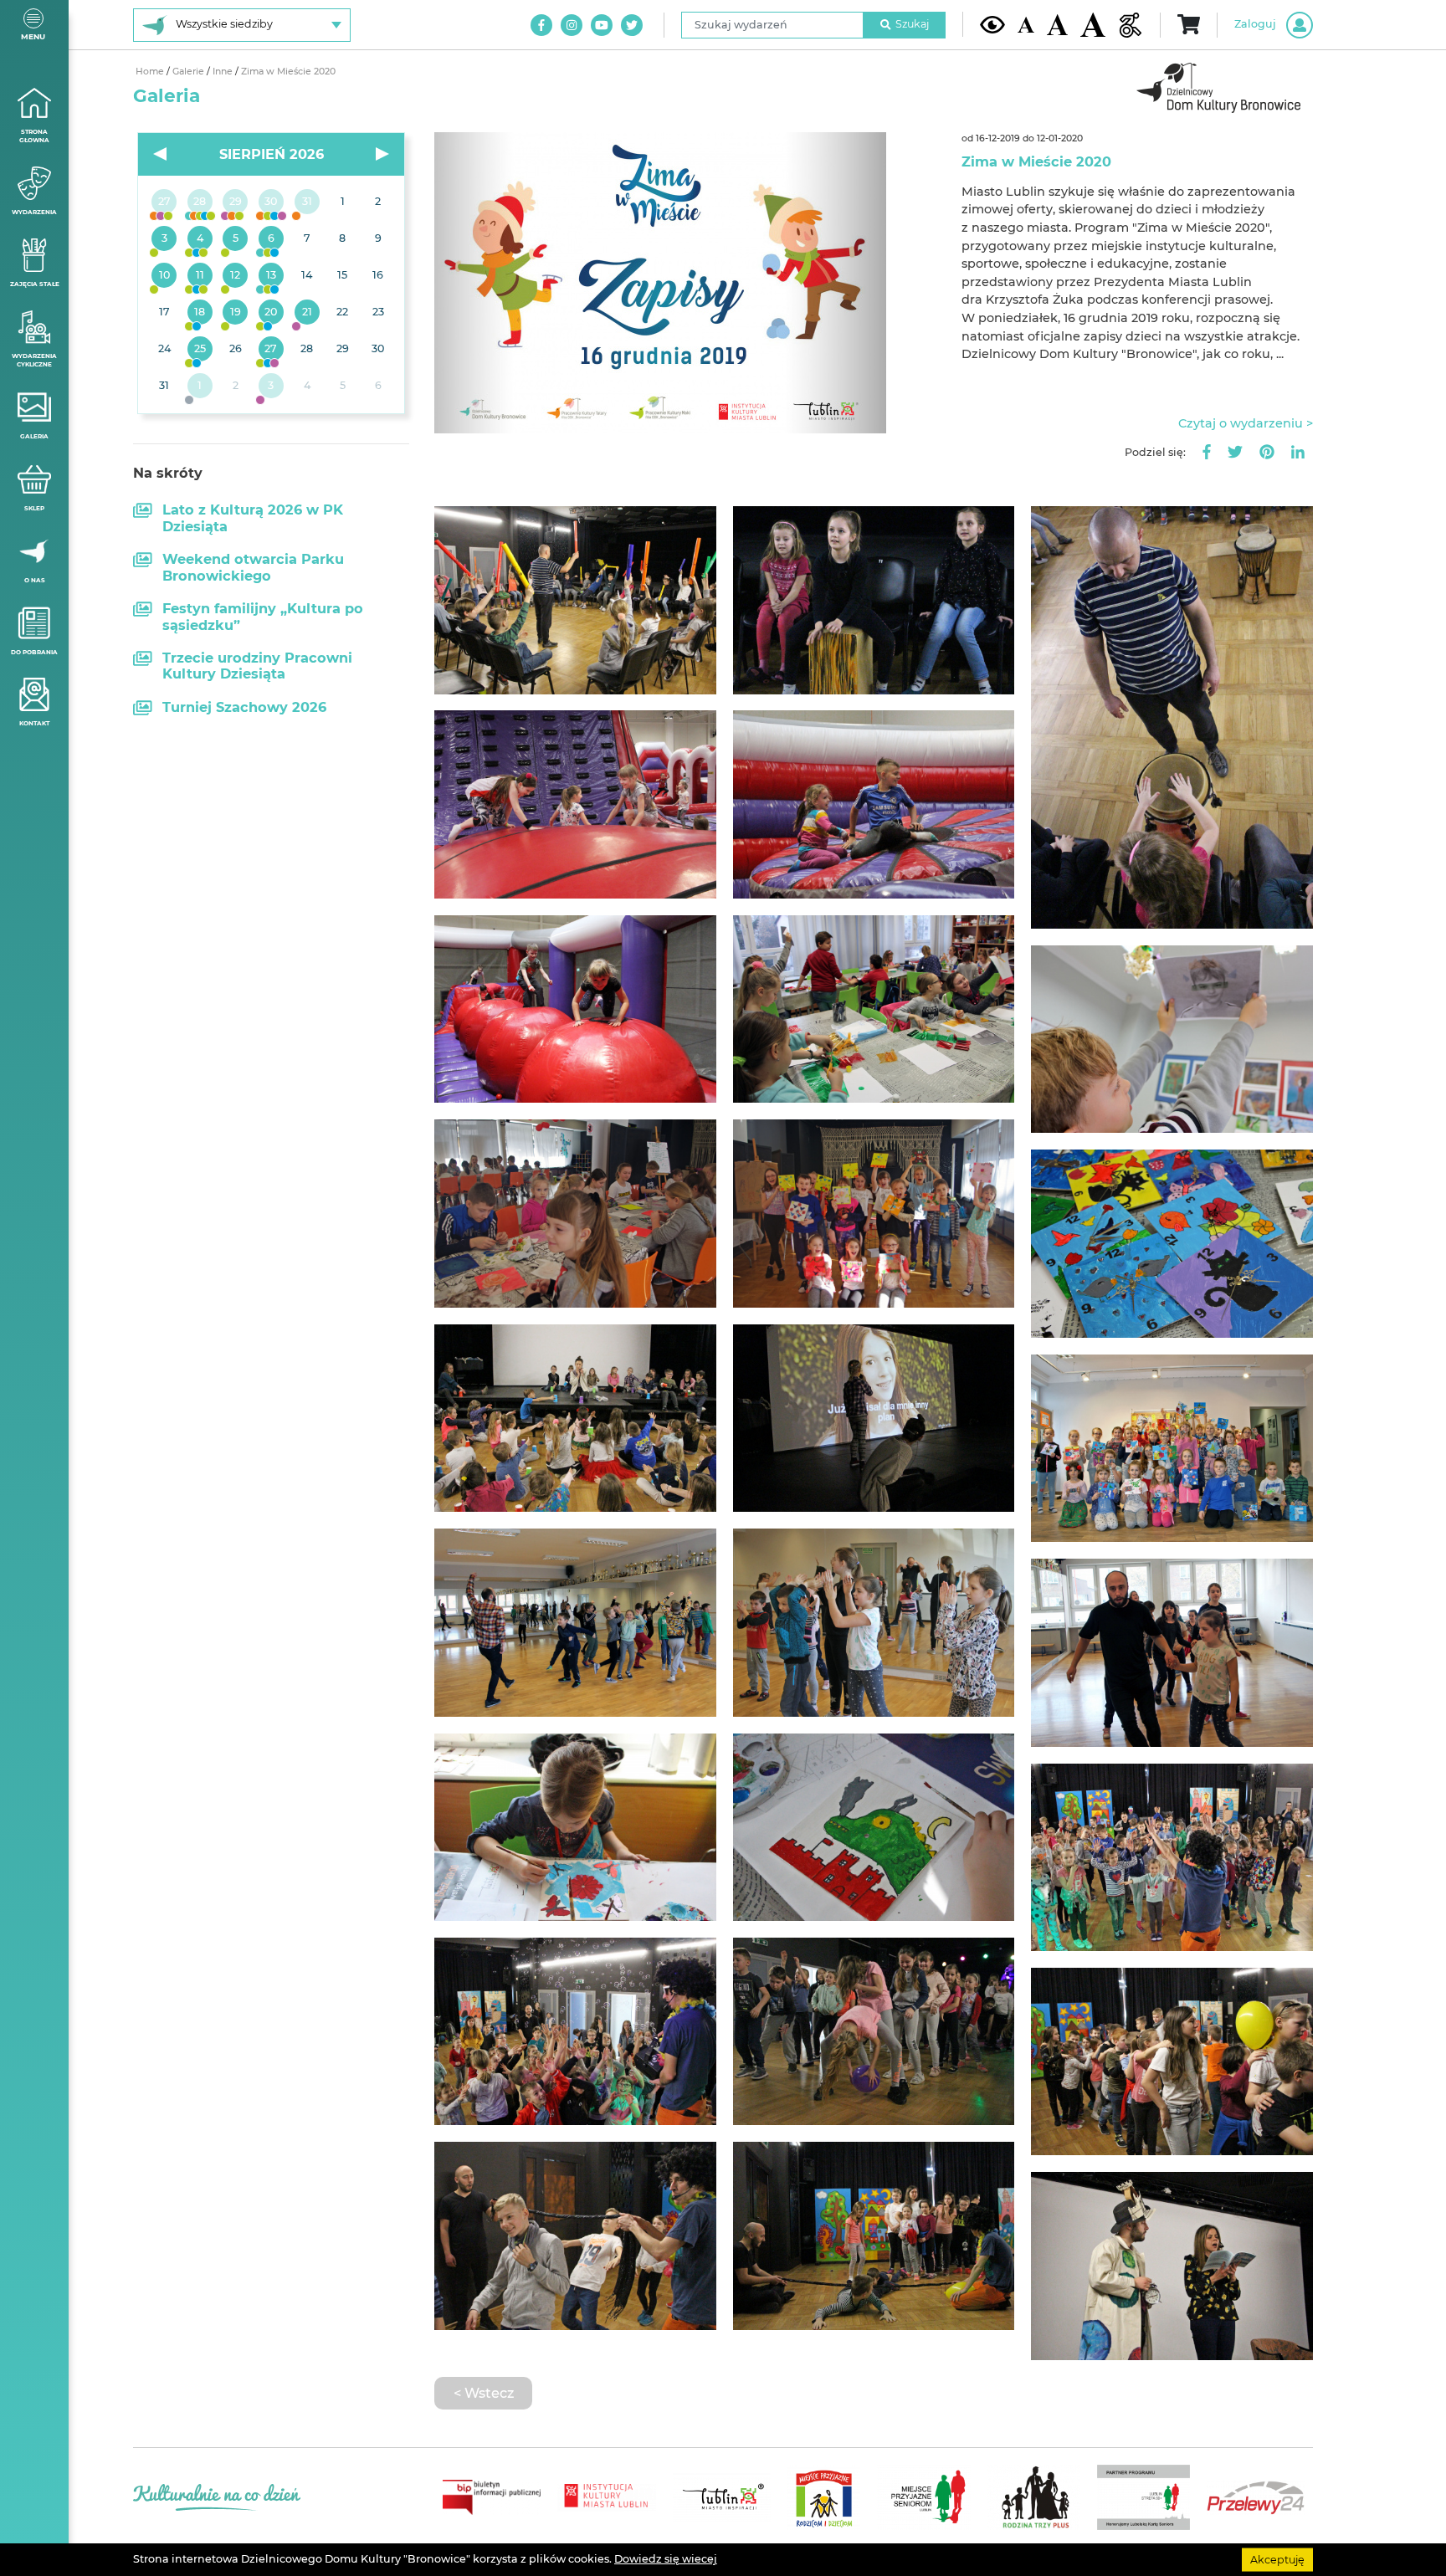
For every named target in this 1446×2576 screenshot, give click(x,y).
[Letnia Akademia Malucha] (164, 239)
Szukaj (912, 24)
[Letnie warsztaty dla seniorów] (236, 239)
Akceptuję (1277, 2559)
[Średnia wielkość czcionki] (1057, 24)
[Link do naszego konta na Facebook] (541, 25)
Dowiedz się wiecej (666, 2559)
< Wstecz (484, 2393)
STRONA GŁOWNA (34, 136)
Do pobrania (34, 652)
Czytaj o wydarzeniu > (1246, 423)
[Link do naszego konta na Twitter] (632, 25)
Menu (33, 36)
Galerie (190, 72)
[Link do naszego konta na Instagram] (572, 25)
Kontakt (34, 723)
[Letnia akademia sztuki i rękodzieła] (307, 202)
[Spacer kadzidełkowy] (307, 313)
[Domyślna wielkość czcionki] (1026, 25)
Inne (224, 72)
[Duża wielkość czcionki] (1093, 25)
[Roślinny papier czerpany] (272, 387)
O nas (35, 580)
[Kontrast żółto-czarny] (992, 24)
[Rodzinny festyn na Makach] (200, 387)
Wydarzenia (34, 212)
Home (151, 72)
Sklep (34, 508)
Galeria (34, 436)
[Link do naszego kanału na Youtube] (602, 25)
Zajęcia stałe (35, 284)
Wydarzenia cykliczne (34, 361)
